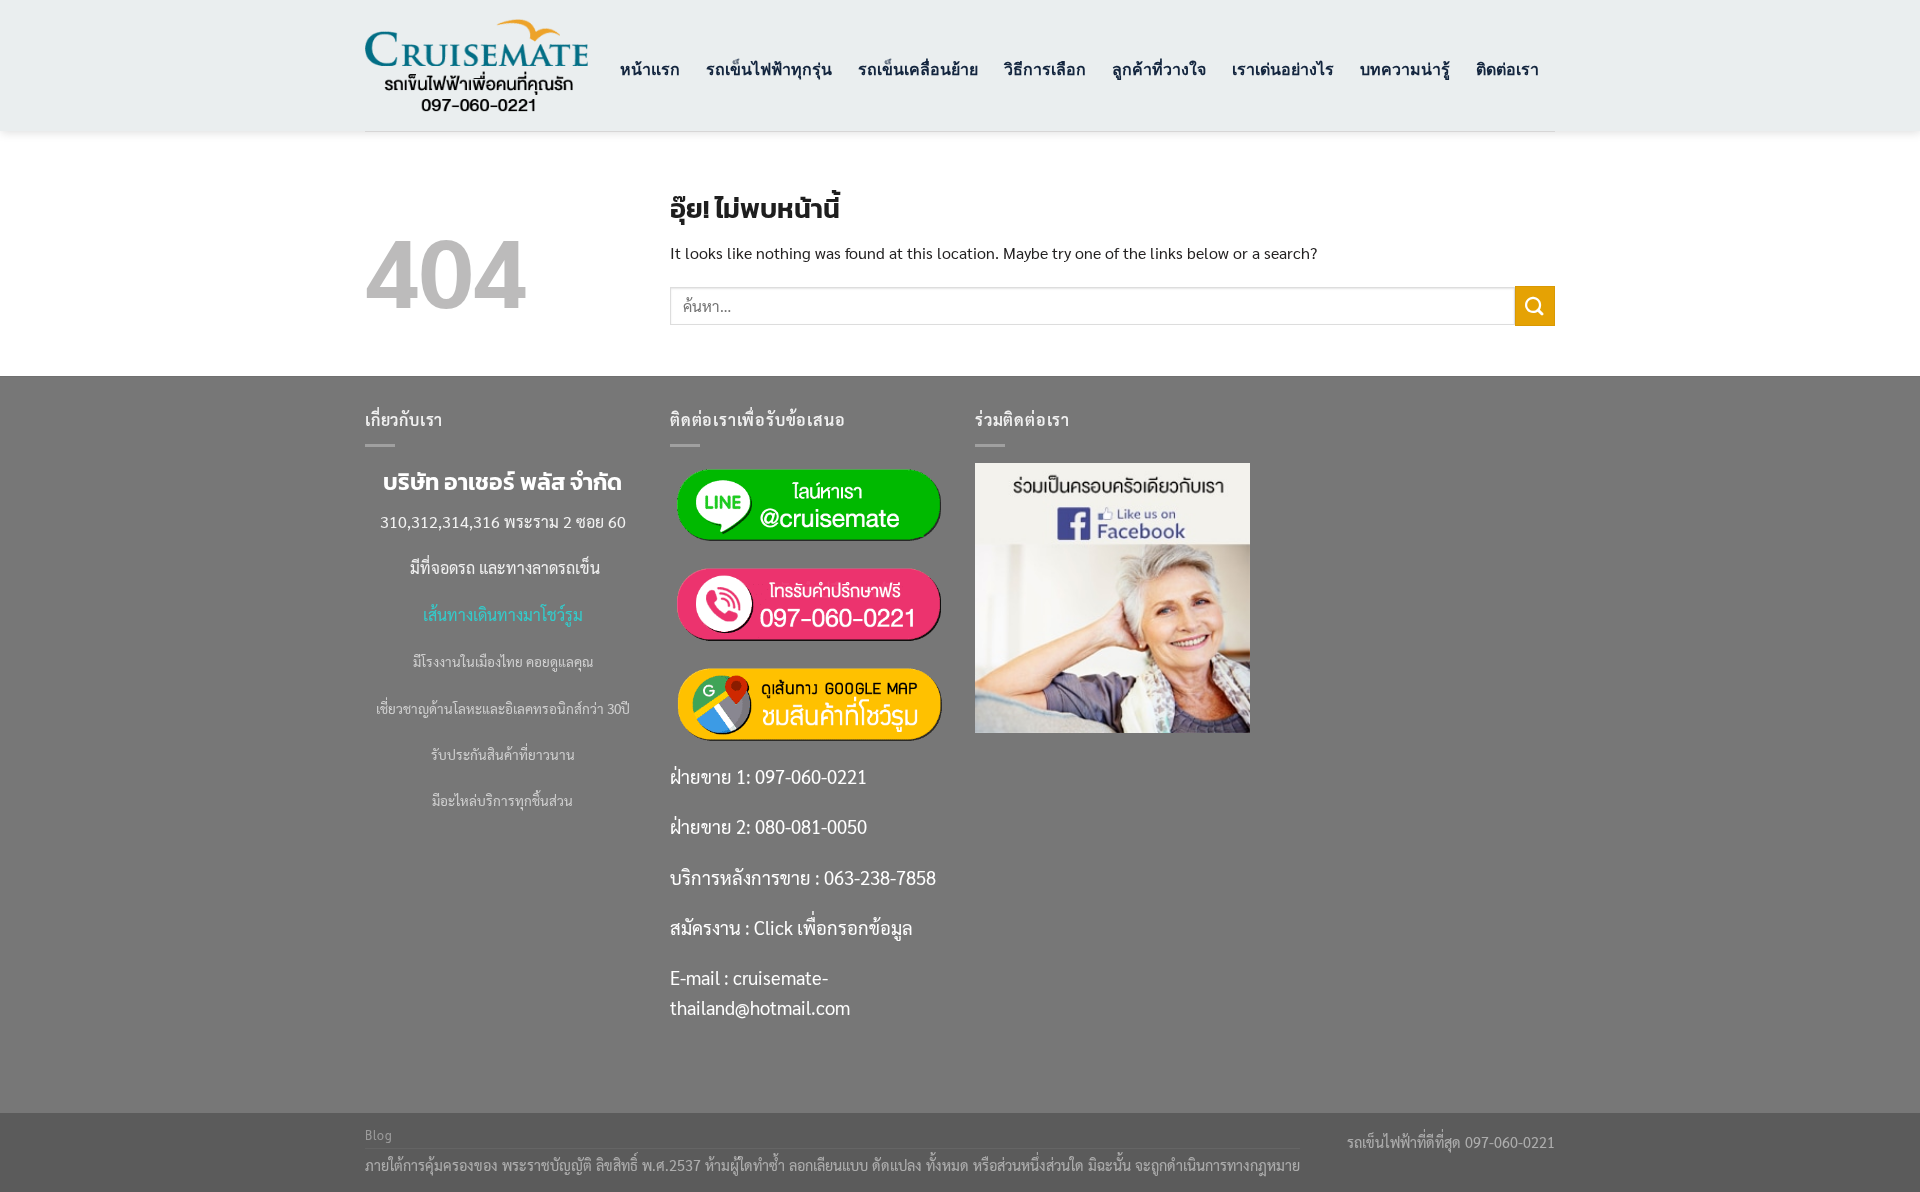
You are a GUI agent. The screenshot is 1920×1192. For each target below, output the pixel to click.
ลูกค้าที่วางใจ (1159, 68)
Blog (378, 1135)
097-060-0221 (811, 776)
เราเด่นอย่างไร (1283, 68)
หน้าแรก (650, 68)
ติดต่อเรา (1507, 68)
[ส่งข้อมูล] (1535, 305)
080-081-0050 (811, 826)
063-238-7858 (880, 877)
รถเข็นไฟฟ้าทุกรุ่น (769, 68)
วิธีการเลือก (1045, 68)
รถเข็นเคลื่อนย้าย (918, 68)
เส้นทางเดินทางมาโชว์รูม (503, 614)
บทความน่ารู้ (1405, 68)
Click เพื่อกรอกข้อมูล (833, 927)
